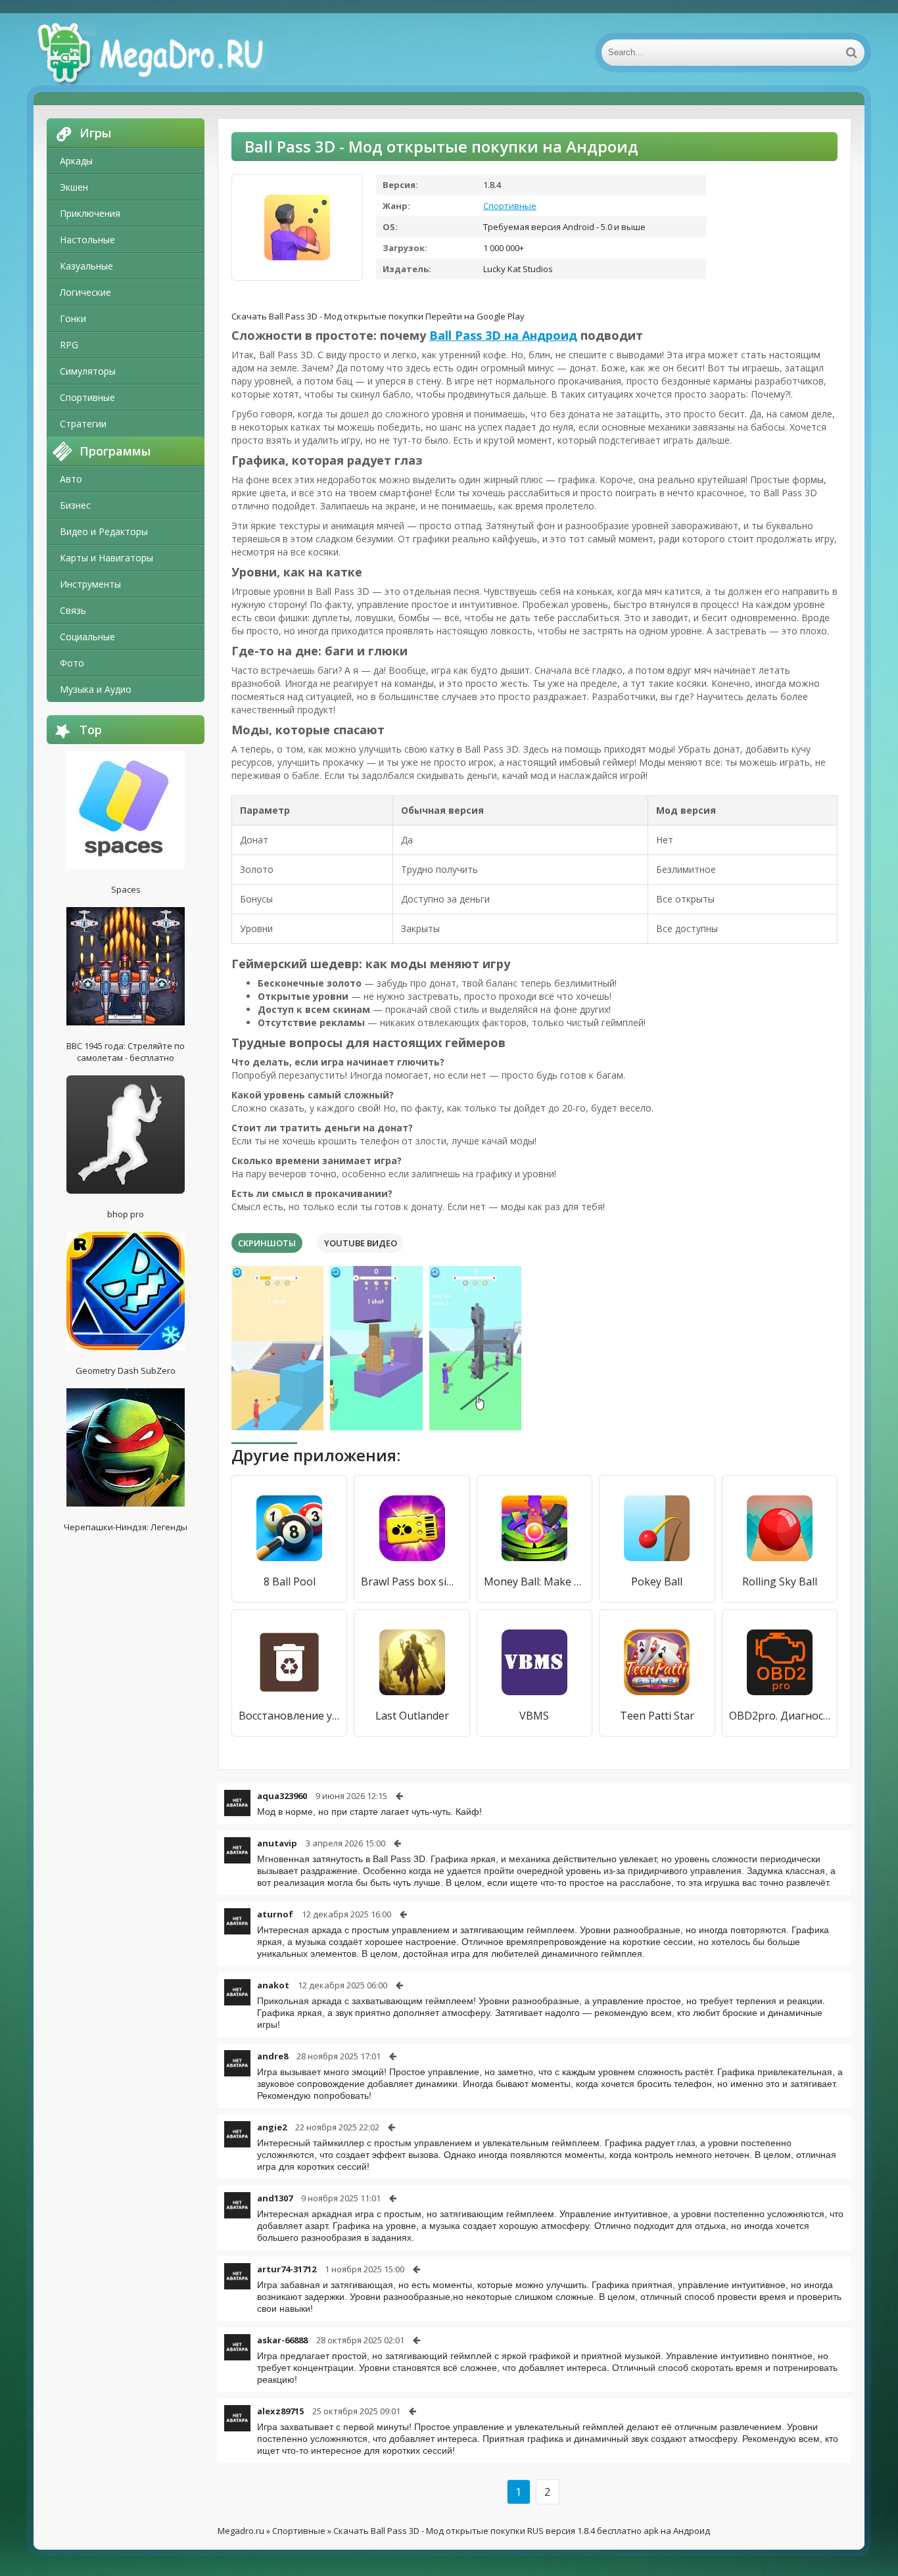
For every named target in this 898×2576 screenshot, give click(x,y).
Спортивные (87, 397)
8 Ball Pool (290, 1581)
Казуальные (86, 266)
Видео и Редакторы (104, 531)
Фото (72, 663)
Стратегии (83, 424)
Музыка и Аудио (96, 689)
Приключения (90, 213)
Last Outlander (412, 1716)
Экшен (74, 187)
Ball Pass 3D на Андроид (503, 335)
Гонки (73, 318)
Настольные (87, 240)
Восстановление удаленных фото (289, 1716)
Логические (85, 292)
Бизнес (75, 505)
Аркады (76, 161)
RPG (69, 345)
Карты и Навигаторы (106, 558)
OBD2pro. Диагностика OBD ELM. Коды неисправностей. (780, 1716)
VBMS (534, 1716)
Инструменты (90, 584)
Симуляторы (88, 371)
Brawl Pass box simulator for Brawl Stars (412, 1581)
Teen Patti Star (657, 1716)
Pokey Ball (657, 1581)
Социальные (87, 637)
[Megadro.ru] (165, 53)
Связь (73, 610)
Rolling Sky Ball (780, 1581)
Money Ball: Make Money (534, 1581)
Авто (71, 479)
